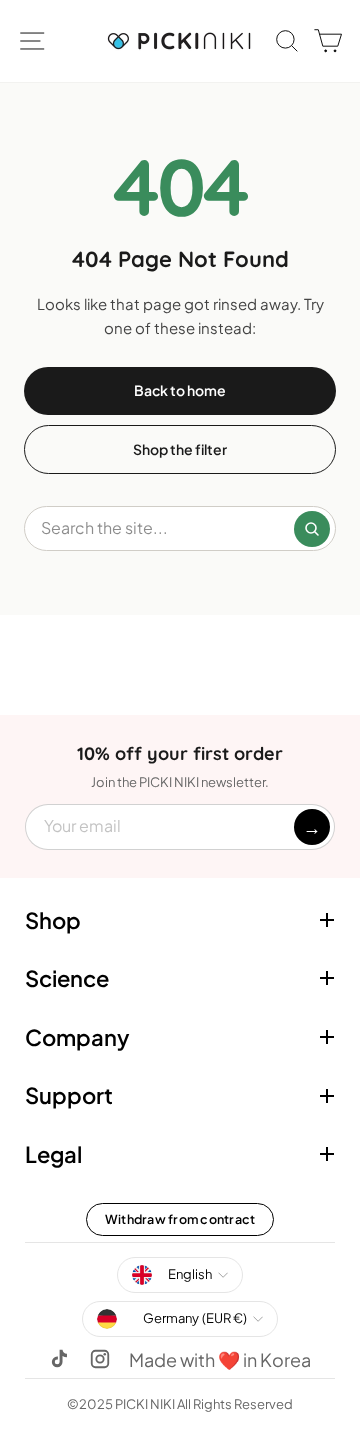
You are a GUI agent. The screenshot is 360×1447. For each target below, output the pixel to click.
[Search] (312, 529)
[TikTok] (60, 1359)
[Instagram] (100, 1359)
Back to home (180, 390)
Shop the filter (180, 449)
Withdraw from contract (180, 1219)
